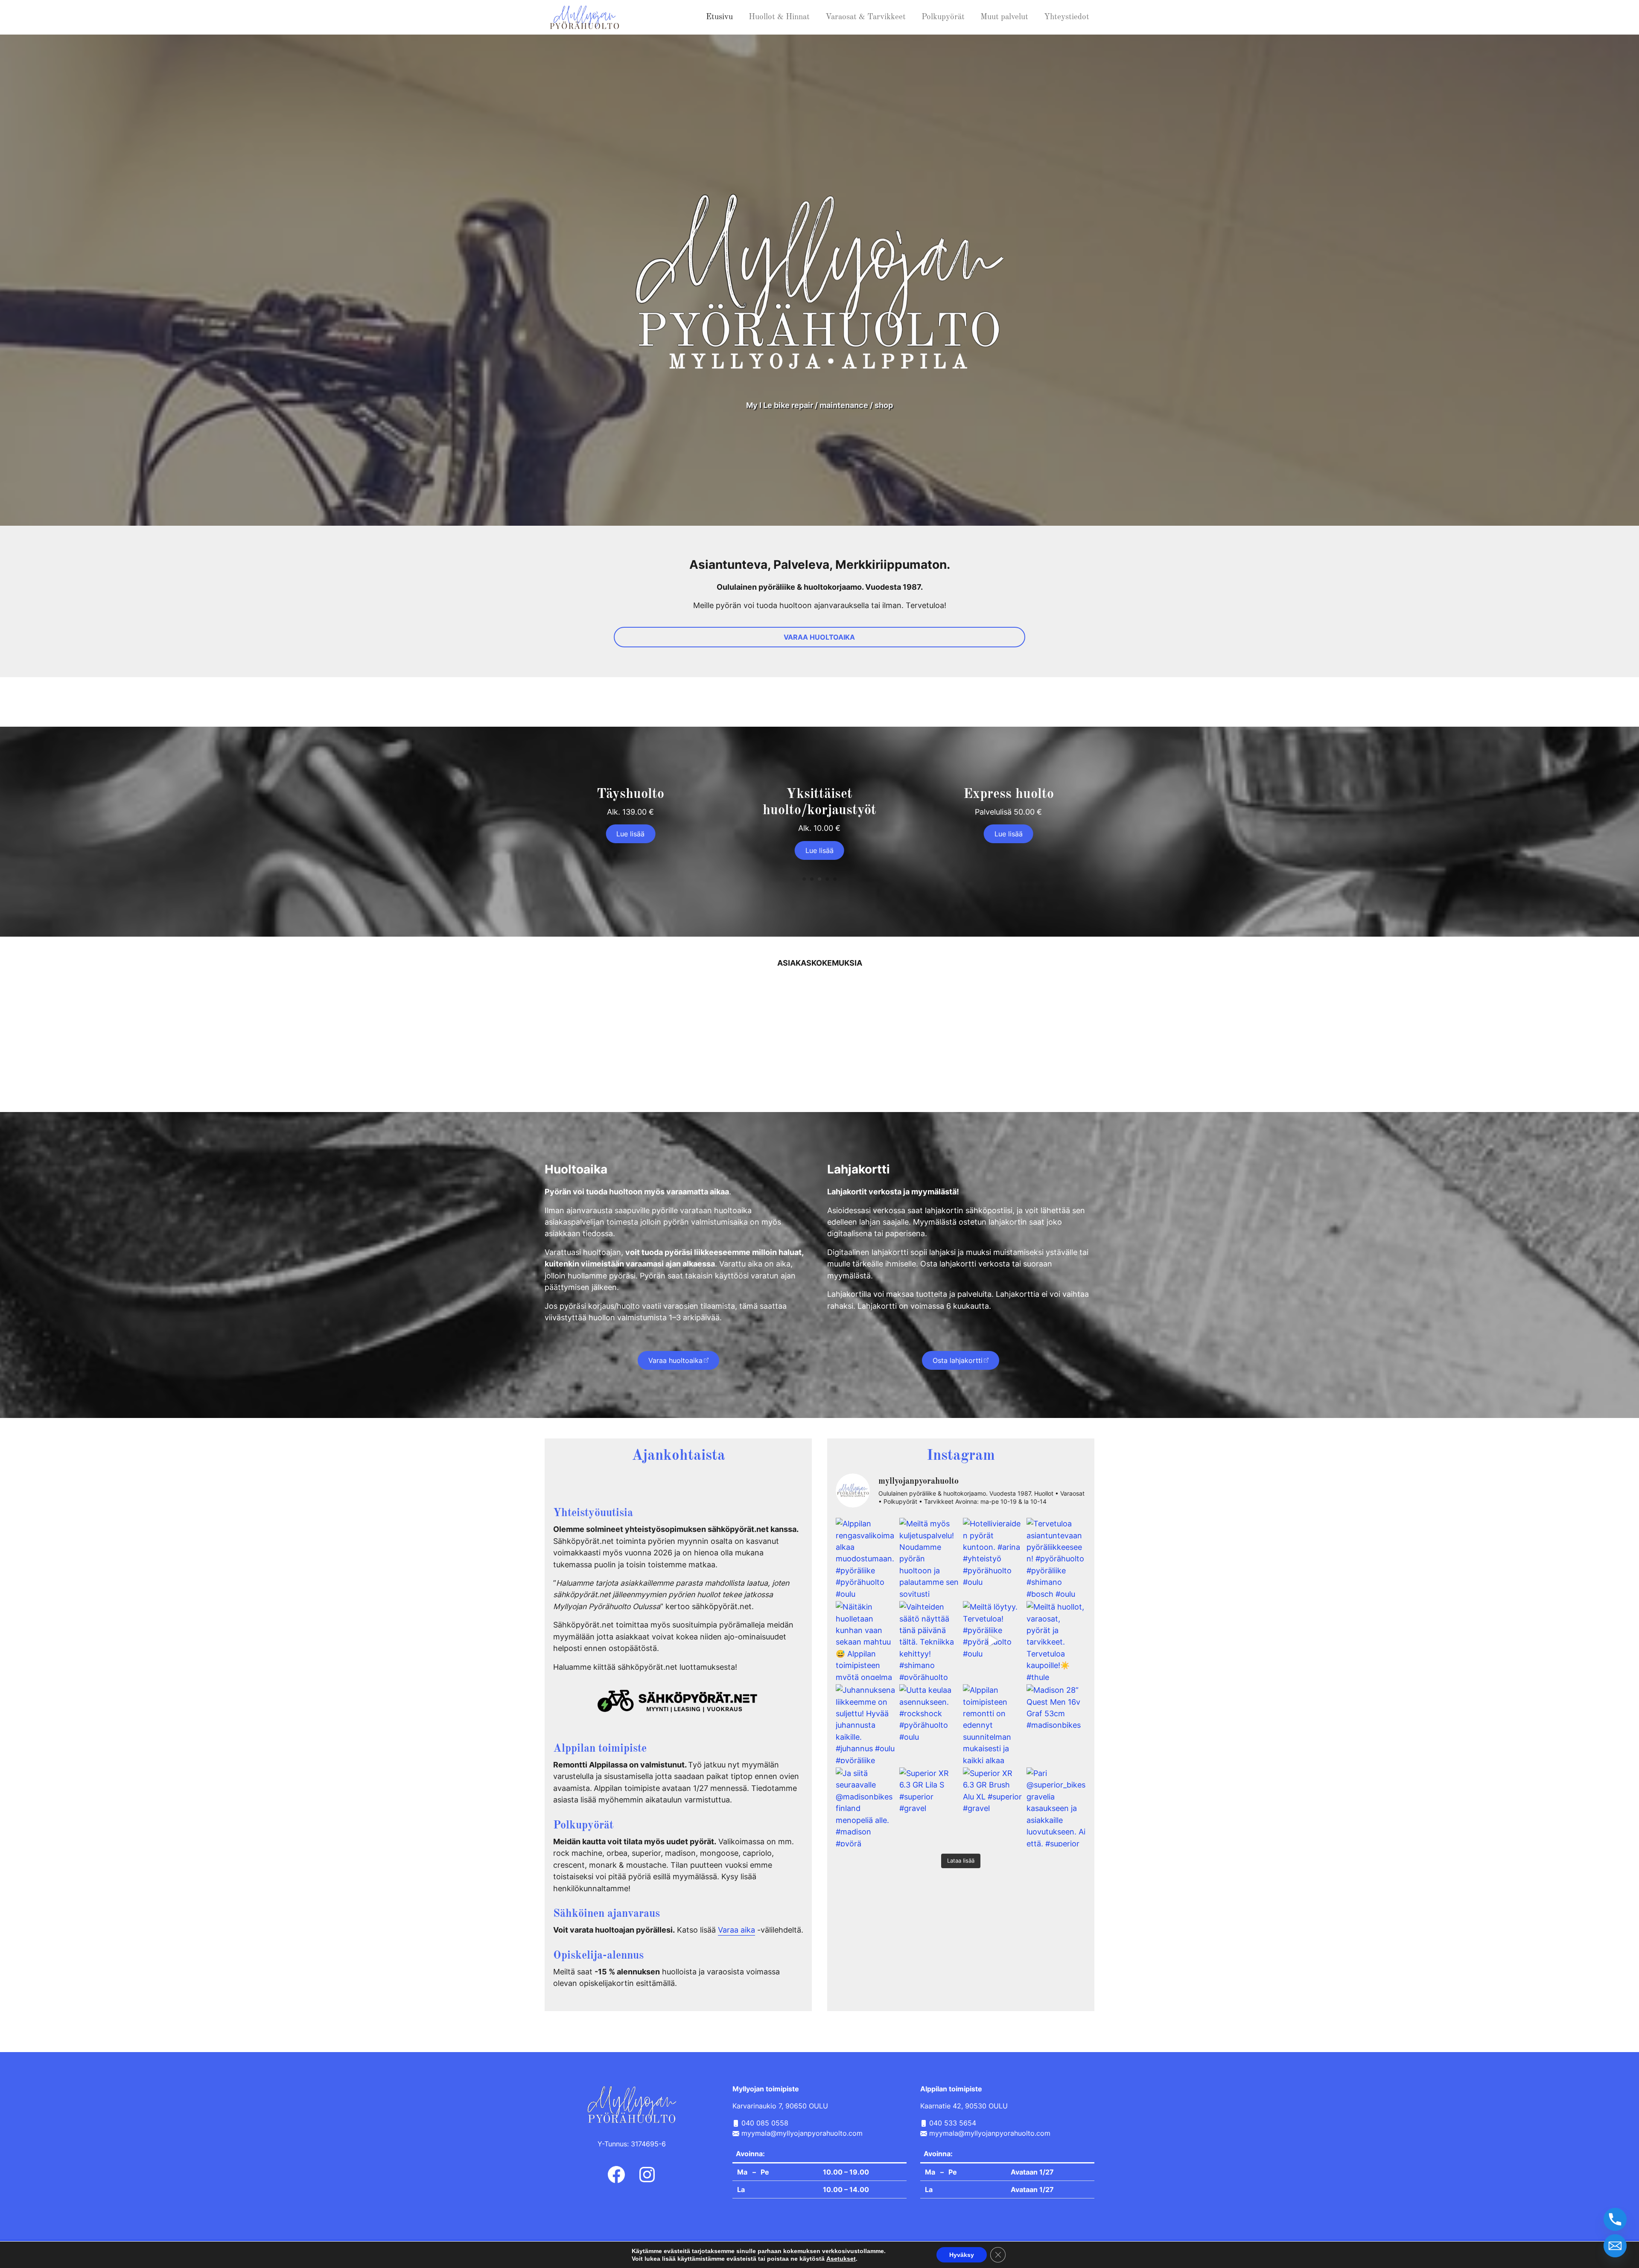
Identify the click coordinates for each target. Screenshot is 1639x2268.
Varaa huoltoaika (675, 1360)
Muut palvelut (1004, 17)
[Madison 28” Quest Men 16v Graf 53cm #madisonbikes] (1056, 1724)
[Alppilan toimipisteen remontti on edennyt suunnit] (993, 1724)
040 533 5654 (953, 2123)
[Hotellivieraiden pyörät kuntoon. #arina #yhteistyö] (993, 1557)
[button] (804, 879)
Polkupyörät (943, 17)
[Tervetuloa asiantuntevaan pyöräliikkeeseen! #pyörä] (1056, 1557)
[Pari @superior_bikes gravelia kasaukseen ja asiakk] (1056, 1807)
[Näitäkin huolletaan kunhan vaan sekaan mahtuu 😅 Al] (865, 1641)
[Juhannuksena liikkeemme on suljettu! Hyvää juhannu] (865, 1724)
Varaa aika (736, 1930)
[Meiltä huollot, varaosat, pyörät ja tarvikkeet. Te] (1056, 1641)
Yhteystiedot (1067, 17)
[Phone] (1615, 2219)
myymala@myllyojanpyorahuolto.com (801, 2133)
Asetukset (841, 2259)
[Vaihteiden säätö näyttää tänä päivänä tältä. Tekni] (929, 1641)
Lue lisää (630, 834)
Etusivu (719, 17)
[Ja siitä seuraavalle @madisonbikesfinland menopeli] (865, 1807)
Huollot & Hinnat (779, 17)
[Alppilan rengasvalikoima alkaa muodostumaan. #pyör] (865, 1557)
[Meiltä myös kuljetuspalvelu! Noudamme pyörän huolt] (929, 1557)
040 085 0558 (764, 2123)
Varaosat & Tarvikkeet (866, 17)
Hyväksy (962, 2255)
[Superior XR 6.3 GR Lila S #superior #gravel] (929, 1807)
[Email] (1615, 2246)
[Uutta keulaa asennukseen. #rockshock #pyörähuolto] (929, 1724)
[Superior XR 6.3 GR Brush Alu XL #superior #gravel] (993, 1807)
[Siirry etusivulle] (586, 16)
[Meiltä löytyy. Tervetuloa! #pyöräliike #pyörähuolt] (993, 1641)
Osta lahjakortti (958, 1360)
